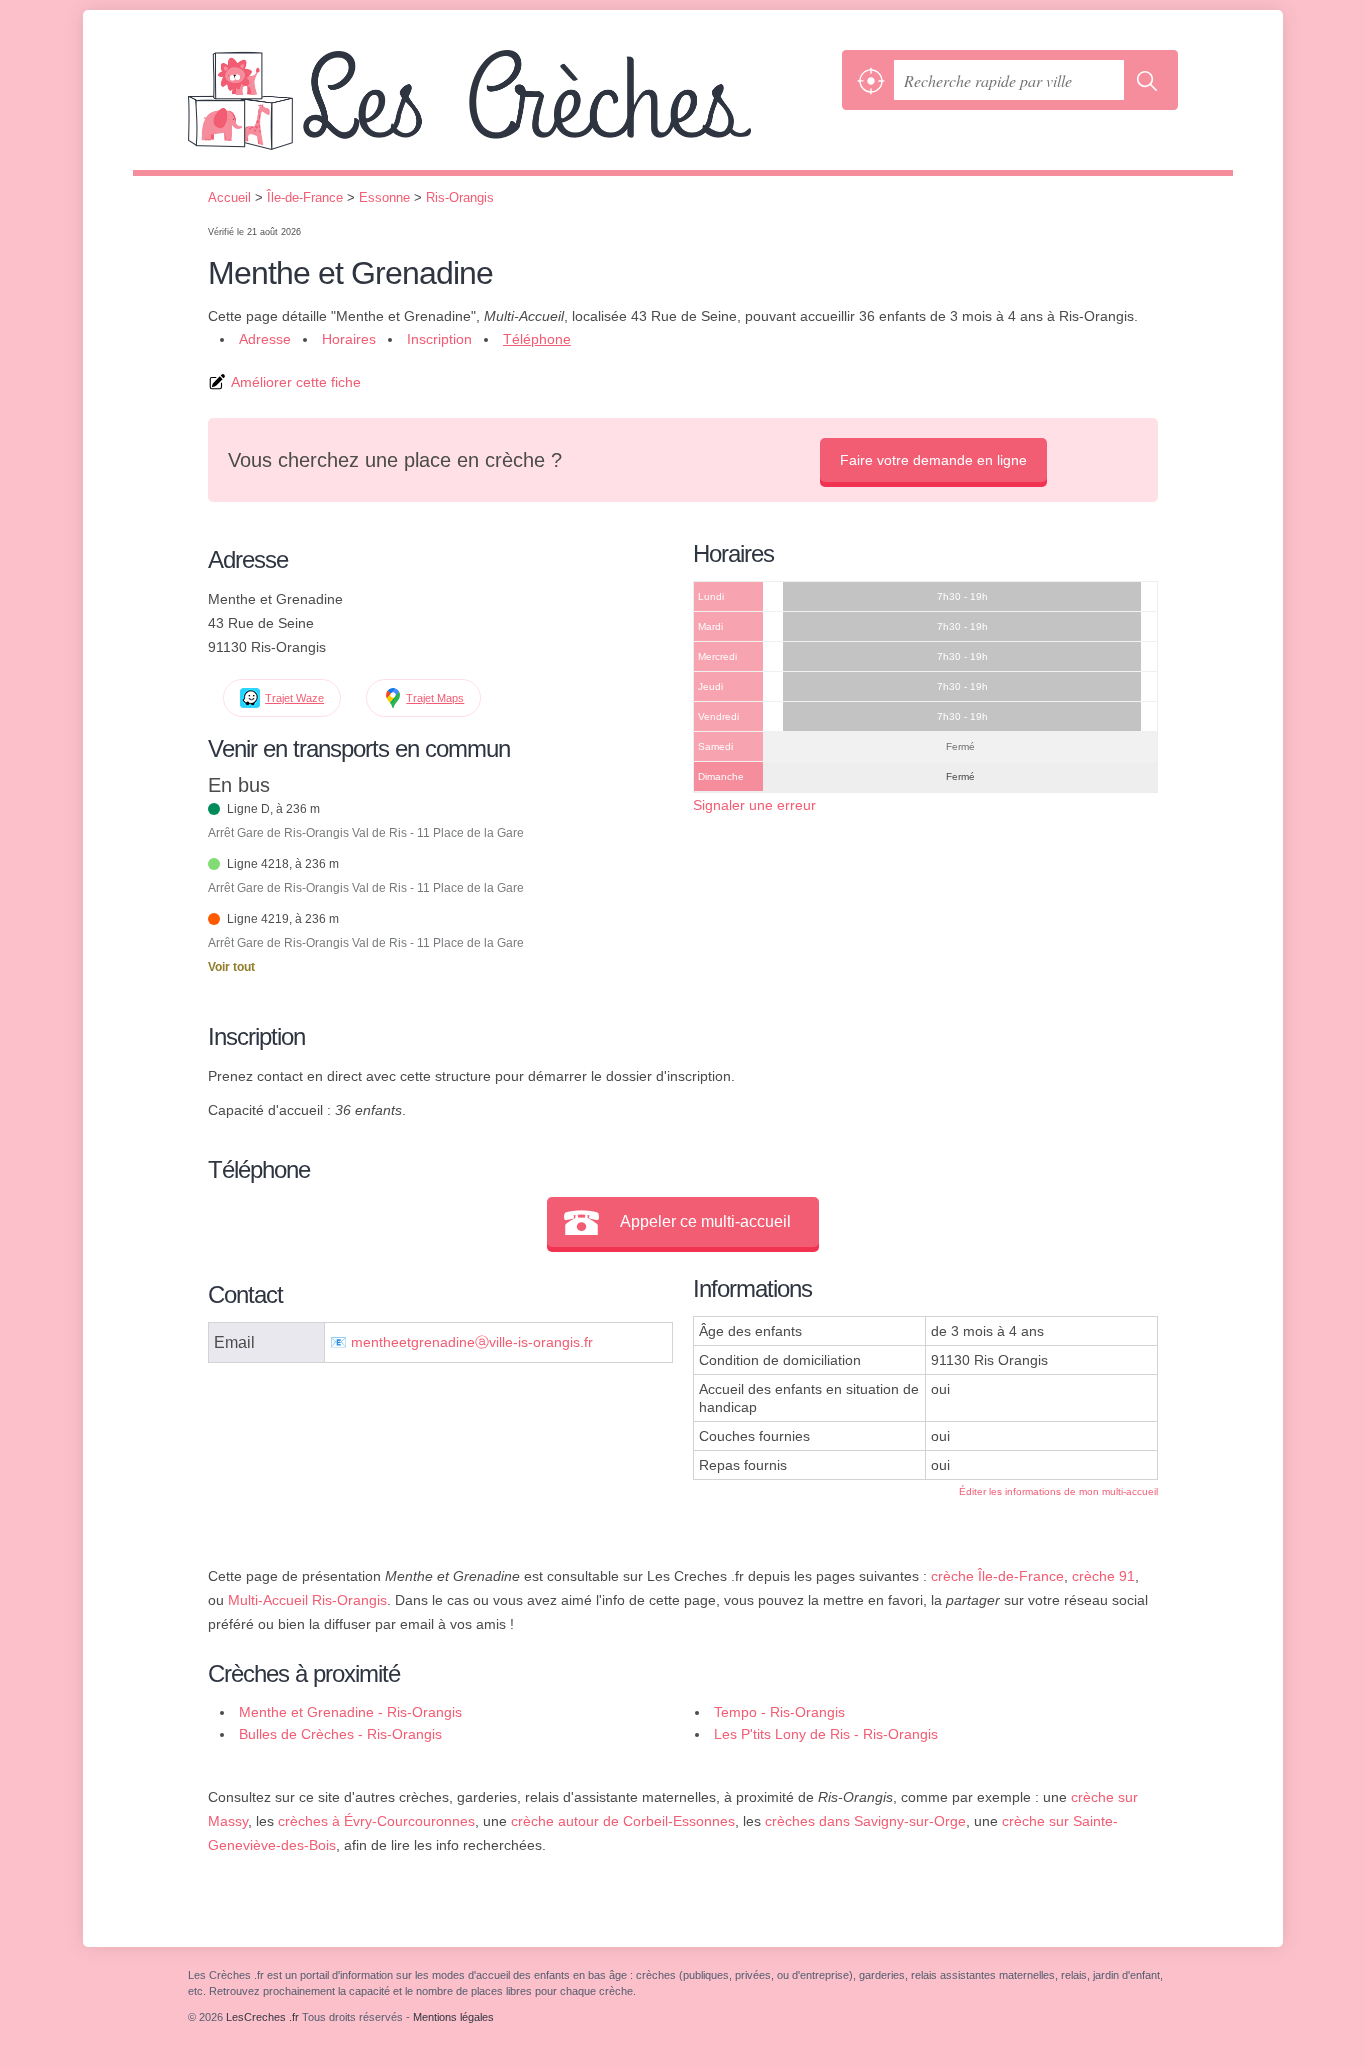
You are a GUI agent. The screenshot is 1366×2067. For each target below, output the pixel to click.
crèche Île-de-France (997, 1576)
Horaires (349, 339)
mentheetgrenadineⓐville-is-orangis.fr (472, 1342)
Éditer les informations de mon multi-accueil (1058, 1491)
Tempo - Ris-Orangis (779, 1712)
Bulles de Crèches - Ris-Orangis (340, 1734)
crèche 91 (1103, 1576)
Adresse (265, 339)
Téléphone (537, 339)
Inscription (439, 339)
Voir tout (231, 967)
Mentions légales (453, 2017)
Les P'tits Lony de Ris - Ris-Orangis (826, 1734)
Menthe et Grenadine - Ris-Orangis (350, 1712)
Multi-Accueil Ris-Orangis (307, 1600)
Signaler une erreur (754, 805)
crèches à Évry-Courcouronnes (376, 1821)
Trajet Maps (435, 698)
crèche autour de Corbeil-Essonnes (623, 1821)
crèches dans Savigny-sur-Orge (865, 1821)
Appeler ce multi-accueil (705, 1221)
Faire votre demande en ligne (933, 460)
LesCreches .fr (510, 110)
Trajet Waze (294, 698)
